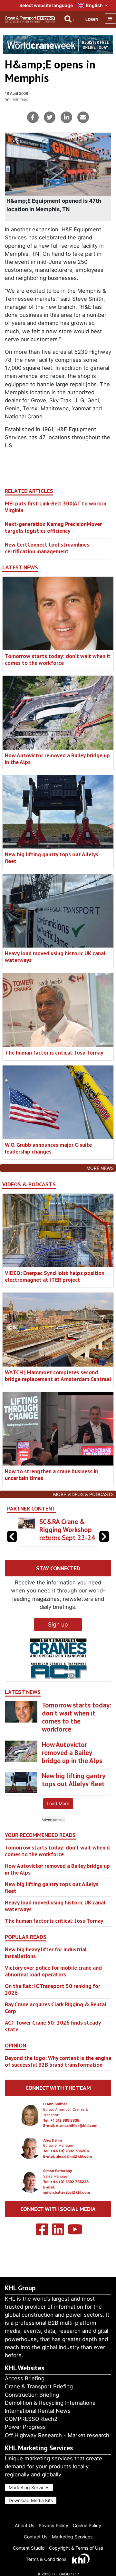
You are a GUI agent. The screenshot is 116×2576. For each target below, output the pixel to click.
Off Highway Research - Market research (57, 2435)
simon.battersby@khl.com (67, 2192)
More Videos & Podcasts (83, 1494)
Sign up (58, 1624)
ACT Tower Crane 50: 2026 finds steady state (53, 2026)
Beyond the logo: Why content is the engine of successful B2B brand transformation (58, 2061)
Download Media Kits (31, 2500)
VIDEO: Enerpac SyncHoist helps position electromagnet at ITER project (55, 1276)
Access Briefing (25, 2378)
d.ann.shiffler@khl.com (77, 2126)
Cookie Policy (87, 2525)
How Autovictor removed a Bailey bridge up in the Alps (57, 759)
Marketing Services (29, 2487)
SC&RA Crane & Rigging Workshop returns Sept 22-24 (67, 1530)
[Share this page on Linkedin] (66, 117)
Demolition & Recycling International (51, 2403)
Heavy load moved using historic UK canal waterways (55, 957)
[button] (104, 1536)
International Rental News (38, 2411)
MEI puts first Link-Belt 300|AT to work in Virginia (56, 507)
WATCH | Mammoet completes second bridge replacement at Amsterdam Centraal (58, 1376)
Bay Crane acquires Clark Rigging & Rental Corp (56, 2008)
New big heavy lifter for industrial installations (46, 1953)
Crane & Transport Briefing (39, 2386)
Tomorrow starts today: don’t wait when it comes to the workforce (58, 659)
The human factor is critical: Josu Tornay (54, 1052)
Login (92, 19)
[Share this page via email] (83, 117)
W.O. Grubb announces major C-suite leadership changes (48, 1148)
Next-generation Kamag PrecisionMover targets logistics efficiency (53, 527)
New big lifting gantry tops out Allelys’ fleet (52, 858)
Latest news (20, 567)
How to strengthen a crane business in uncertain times (51, 1475)
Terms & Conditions (46, 2559)
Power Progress (25, 2427)
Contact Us (36, 2537)
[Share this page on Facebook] (33, 117)
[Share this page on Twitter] (50, 117)
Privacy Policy (53, 2525)
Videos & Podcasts (29, 1184)
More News (100, 1168)
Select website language (46, 5)
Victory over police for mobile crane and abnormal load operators (53, 1971)
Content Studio (29, 2548)
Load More (58, 1803)
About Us (24, 2525)
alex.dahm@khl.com (74, 2156)
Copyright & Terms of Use (76, 2548)
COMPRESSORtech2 (31, 2419)
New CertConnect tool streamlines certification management (47, 548)
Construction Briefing (32, 2395)
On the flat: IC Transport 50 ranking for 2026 (53, 1989)
